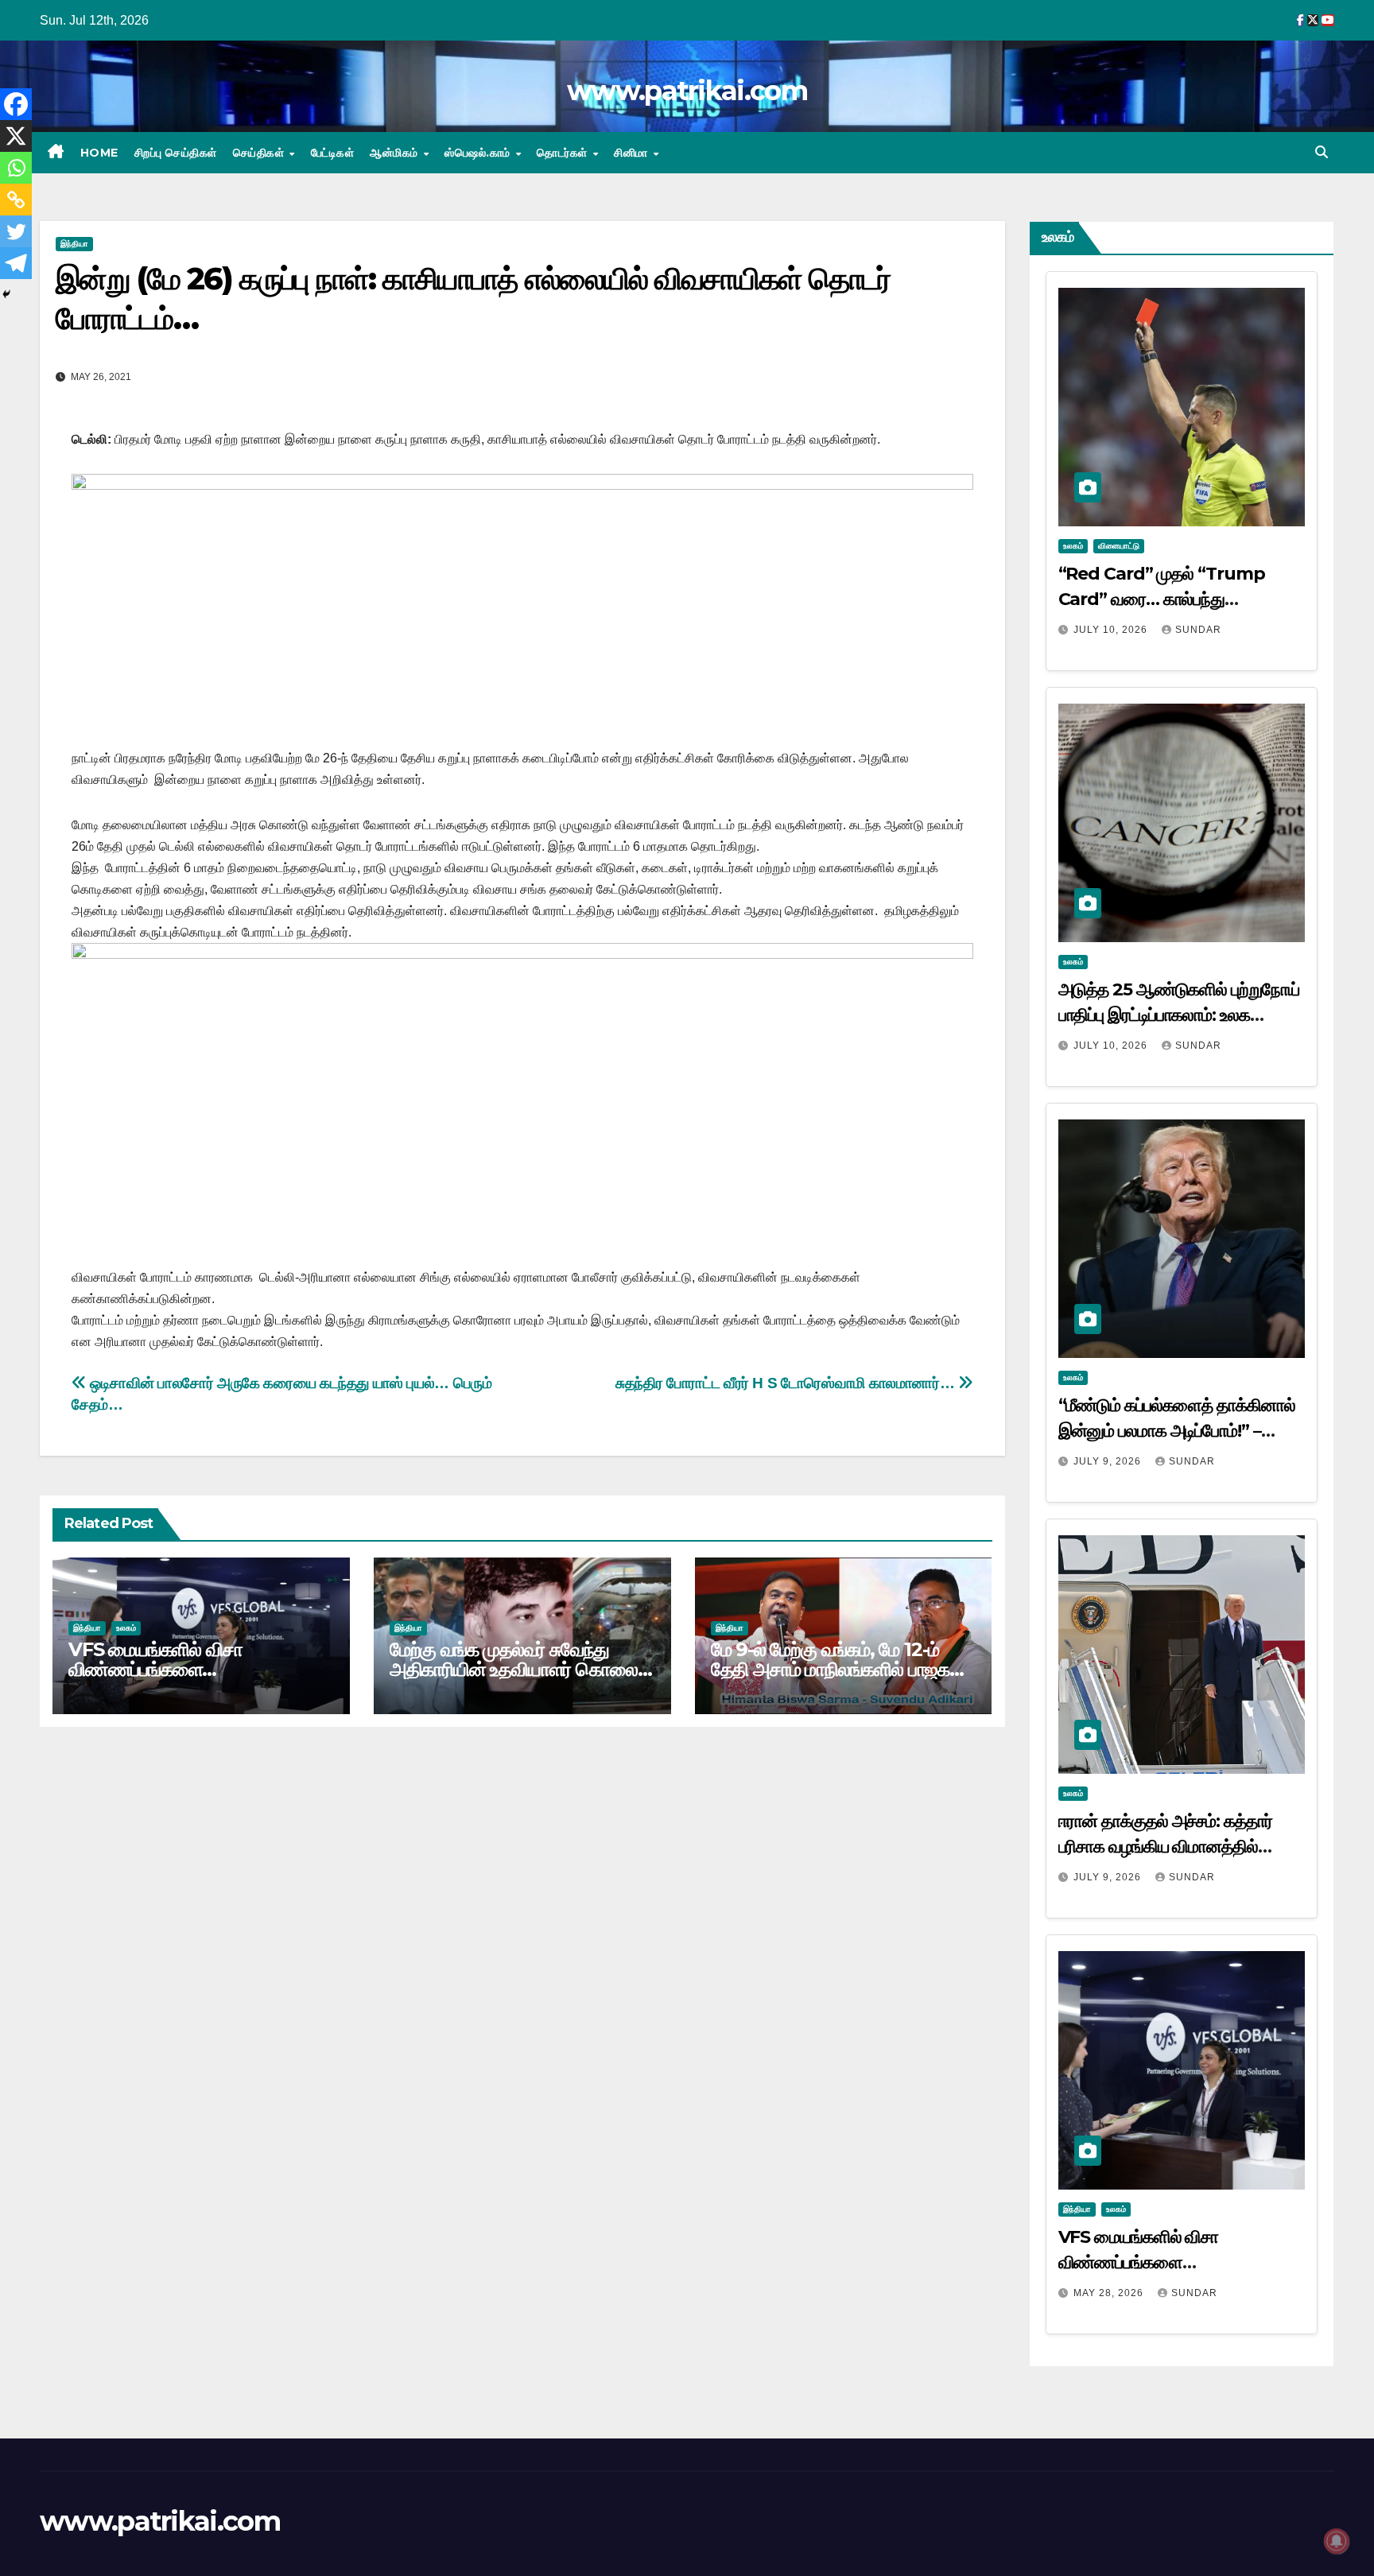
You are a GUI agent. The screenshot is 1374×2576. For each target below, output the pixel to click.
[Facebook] (16, 104)
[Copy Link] (16, 200)
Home (99, 153)
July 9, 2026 (1109, 1461)
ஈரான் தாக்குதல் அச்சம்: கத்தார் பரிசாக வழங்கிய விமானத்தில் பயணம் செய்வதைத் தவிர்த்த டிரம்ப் (1176, 1847)
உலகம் (126, 1628)
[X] (16, 136)
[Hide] (6, 294)
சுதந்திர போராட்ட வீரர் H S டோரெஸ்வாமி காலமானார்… (787, 1383)
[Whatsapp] (16, 168)
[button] (1322, 152)
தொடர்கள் (564, 153)
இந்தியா (74, 244)
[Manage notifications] (1337, 2541)
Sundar (1198, 630)
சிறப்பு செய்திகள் (176, 153)
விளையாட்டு (1119, 546)
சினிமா (633, 153)
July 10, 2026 (1112, 630)
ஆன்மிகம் (396, 153)
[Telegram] (16, 263)
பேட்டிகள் (333, 153)
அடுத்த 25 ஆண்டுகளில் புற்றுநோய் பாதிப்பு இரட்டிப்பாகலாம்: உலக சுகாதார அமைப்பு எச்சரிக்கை (1179, 1015)
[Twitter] (16, 231)
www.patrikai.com (687, 91)
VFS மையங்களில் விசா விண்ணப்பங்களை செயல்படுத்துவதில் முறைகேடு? (185, 1669)
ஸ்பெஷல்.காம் (479, 153)
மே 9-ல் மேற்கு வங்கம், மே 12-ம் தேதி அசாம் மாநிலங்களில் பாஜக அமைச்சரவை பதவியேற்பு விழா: (830, 1669)
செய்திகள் (260, 153)
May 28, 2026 (1110, 2293)
